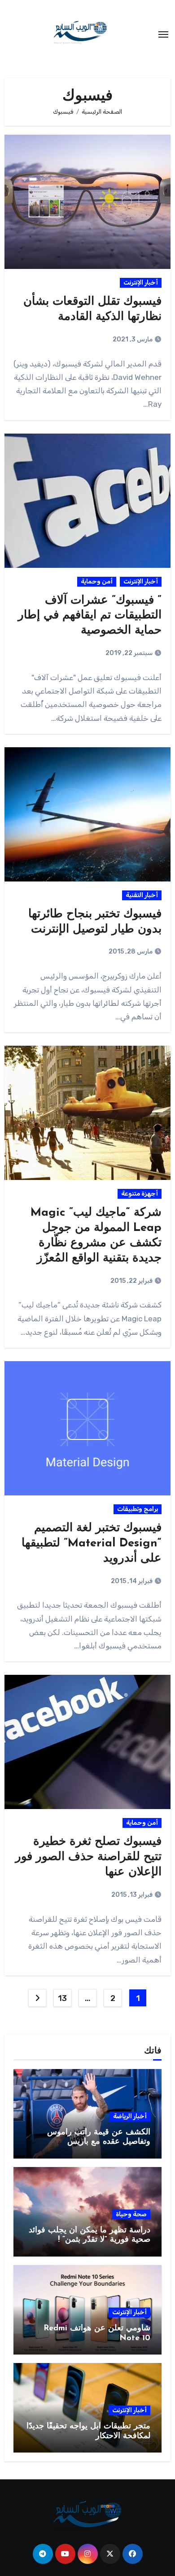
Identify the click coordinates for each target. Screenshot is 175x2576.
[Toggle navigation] (163, 34)
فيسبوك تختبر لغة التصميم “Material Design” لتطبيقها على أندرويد (92, 1543)
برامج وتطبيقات (138, 1509)
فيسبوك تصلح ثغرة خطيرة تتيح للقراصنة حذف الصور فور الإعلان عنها (88, 1857)
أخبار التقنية (142, 895)
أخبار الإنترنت (141, 283)
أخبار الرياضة (130, 2116)
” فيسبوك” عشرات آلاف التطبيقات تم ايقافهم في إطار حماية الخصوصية (90, 616)
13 (62, 1998)
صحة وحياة (131, 2214)
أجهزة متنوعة (140, 1194)
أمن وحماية (97, 581)
